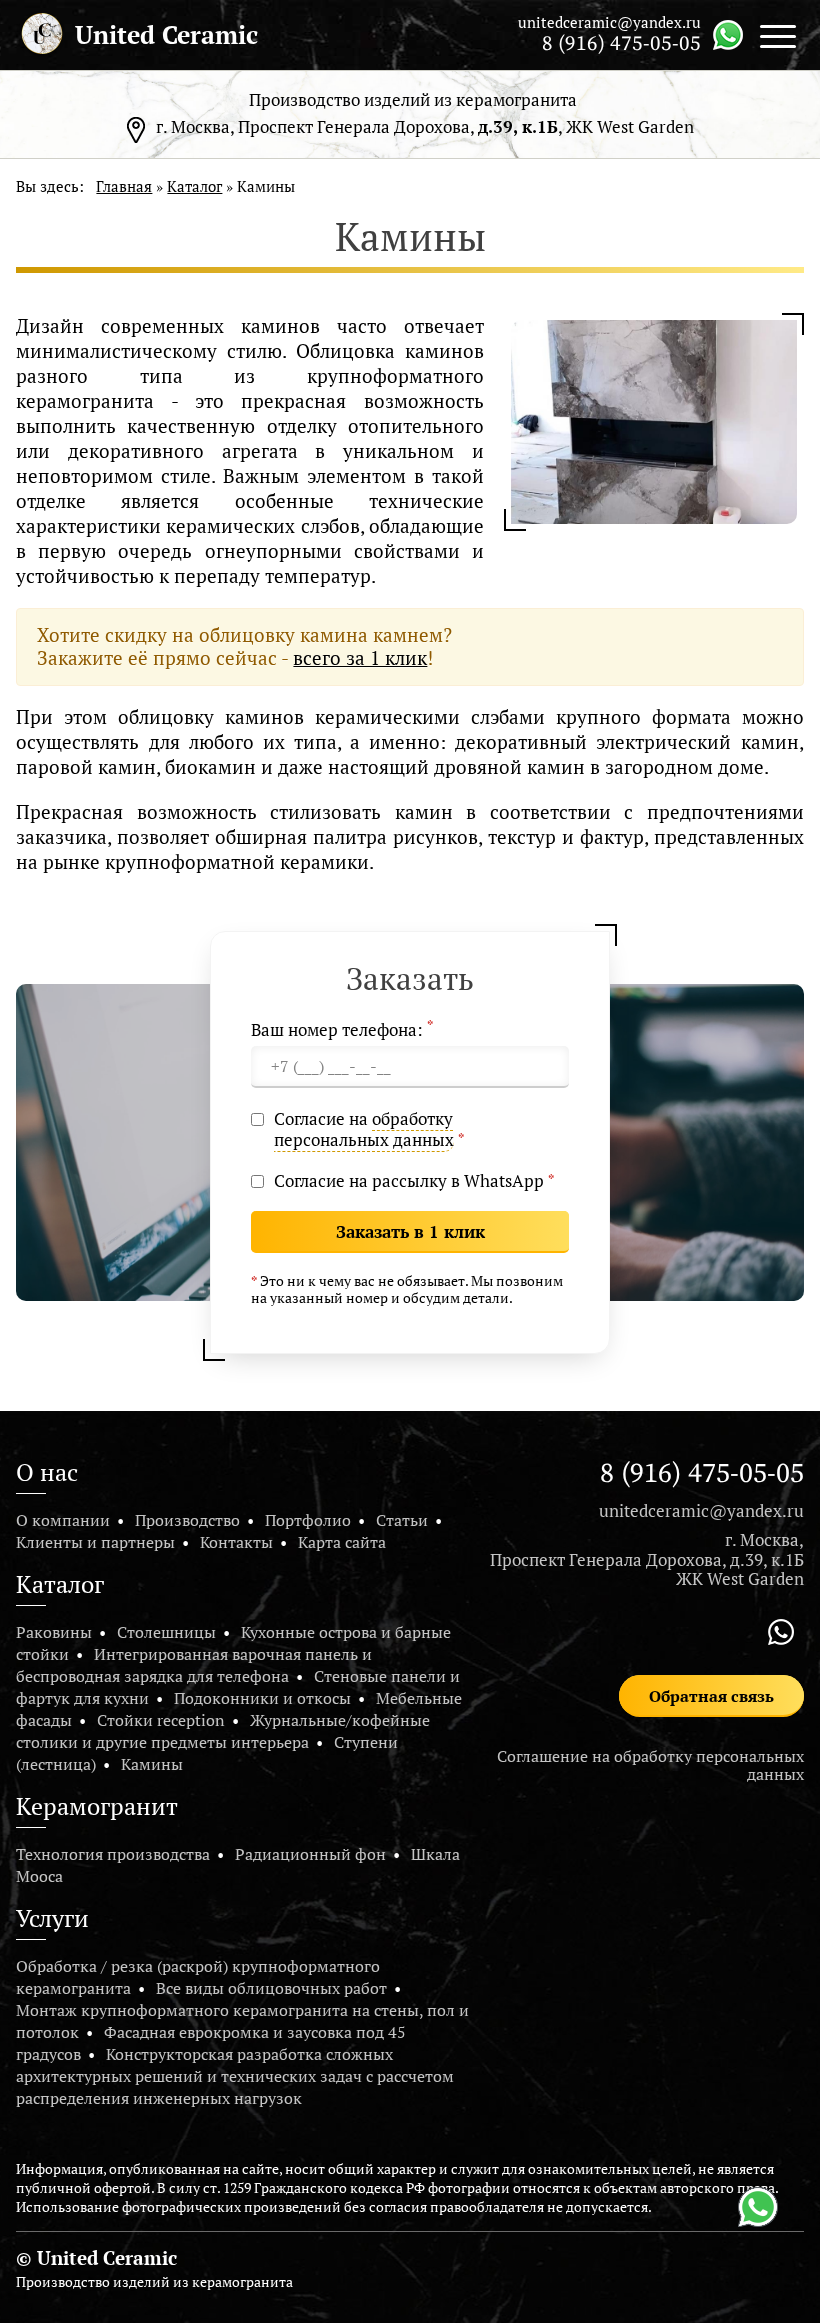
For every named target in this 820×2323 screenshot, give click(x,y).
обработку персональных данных (364, 1129)
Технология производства (113, 1854)
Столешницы (166, 1632)
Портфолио (308, 1520)
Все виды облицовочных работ (271, 1988)
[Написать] (758, 2207)
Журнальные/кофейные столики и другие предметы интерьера (223, 1731)
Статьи (402, 1520)
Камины (152, 1764)
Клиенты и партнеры (95, 1542)
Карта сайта (342, 1542)
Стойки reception (161, 1720)
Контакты (236, 1542)
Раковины (54, 1632)
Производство (187, 1520)
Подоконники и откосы (262, 1698)
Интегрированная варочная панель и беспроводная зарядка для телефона (194, 1665)
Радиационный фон (310, 1854)
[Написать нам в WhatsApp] (728, 32)
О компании (63, 1520)
